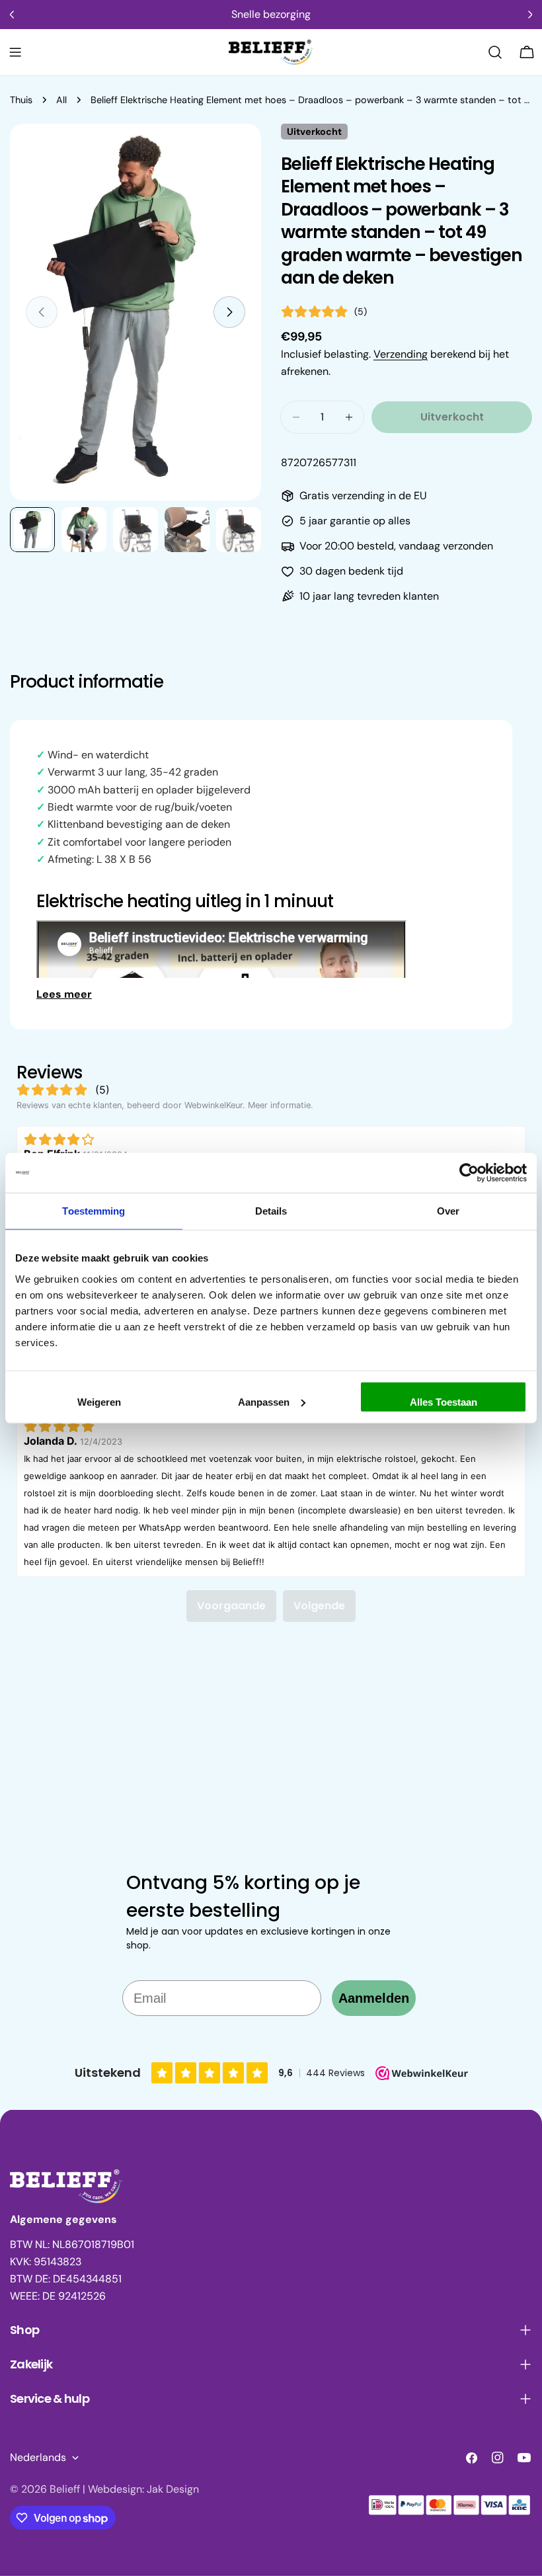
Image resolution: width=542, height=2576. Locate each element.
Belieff (65, 2489)
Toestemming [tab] (94, 1211)
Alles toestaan (444, 1401)
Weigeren (99, 1401)
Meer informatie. (281, 1105)
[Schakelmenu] (15, 52)
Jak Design (173, 2489)
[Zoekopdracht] (495, 52)
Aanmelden (374, 1998)
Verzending (401, 354)
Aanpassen (264, 1401)
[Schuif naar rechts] (229, 312)
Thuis (21, 100)
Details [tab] (271, 1211)
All (61, 100)
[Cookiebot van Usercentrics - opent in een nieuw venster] (469, 1173)
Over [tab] (448, 1211)
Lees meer (64, 994)
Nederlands (38, 2457)
